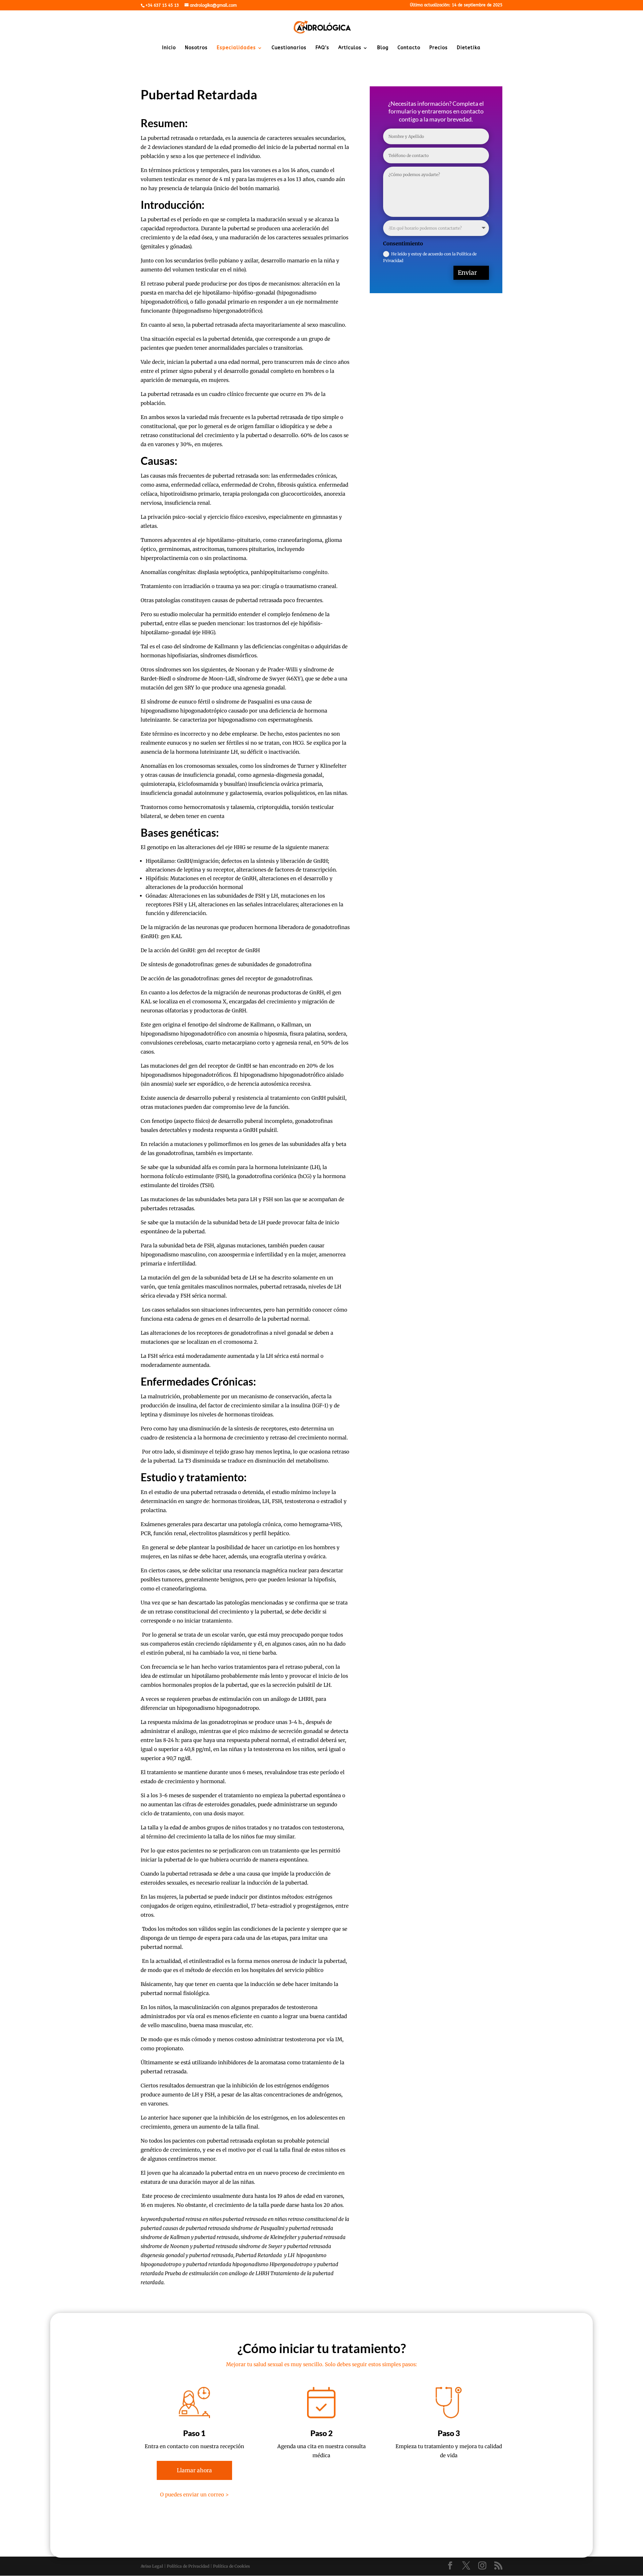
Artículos (350, 48)
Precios (439, 48)
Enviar (467, 273)
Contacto (409, 48)
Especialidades (236, 48)
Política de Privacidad (188, 2566)
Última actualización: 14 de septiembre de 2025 (456, 5)
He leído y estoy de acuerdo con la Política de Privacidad (430, 257)
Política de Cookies (231, 2566)
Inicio (169, 48)
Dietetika (469, 48)
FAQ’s (322, 48)
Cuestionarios (289, 48)
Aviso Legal (152, 2566)
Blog (383, 48)
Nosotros (196, 48)
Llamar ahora (194, 2470)
